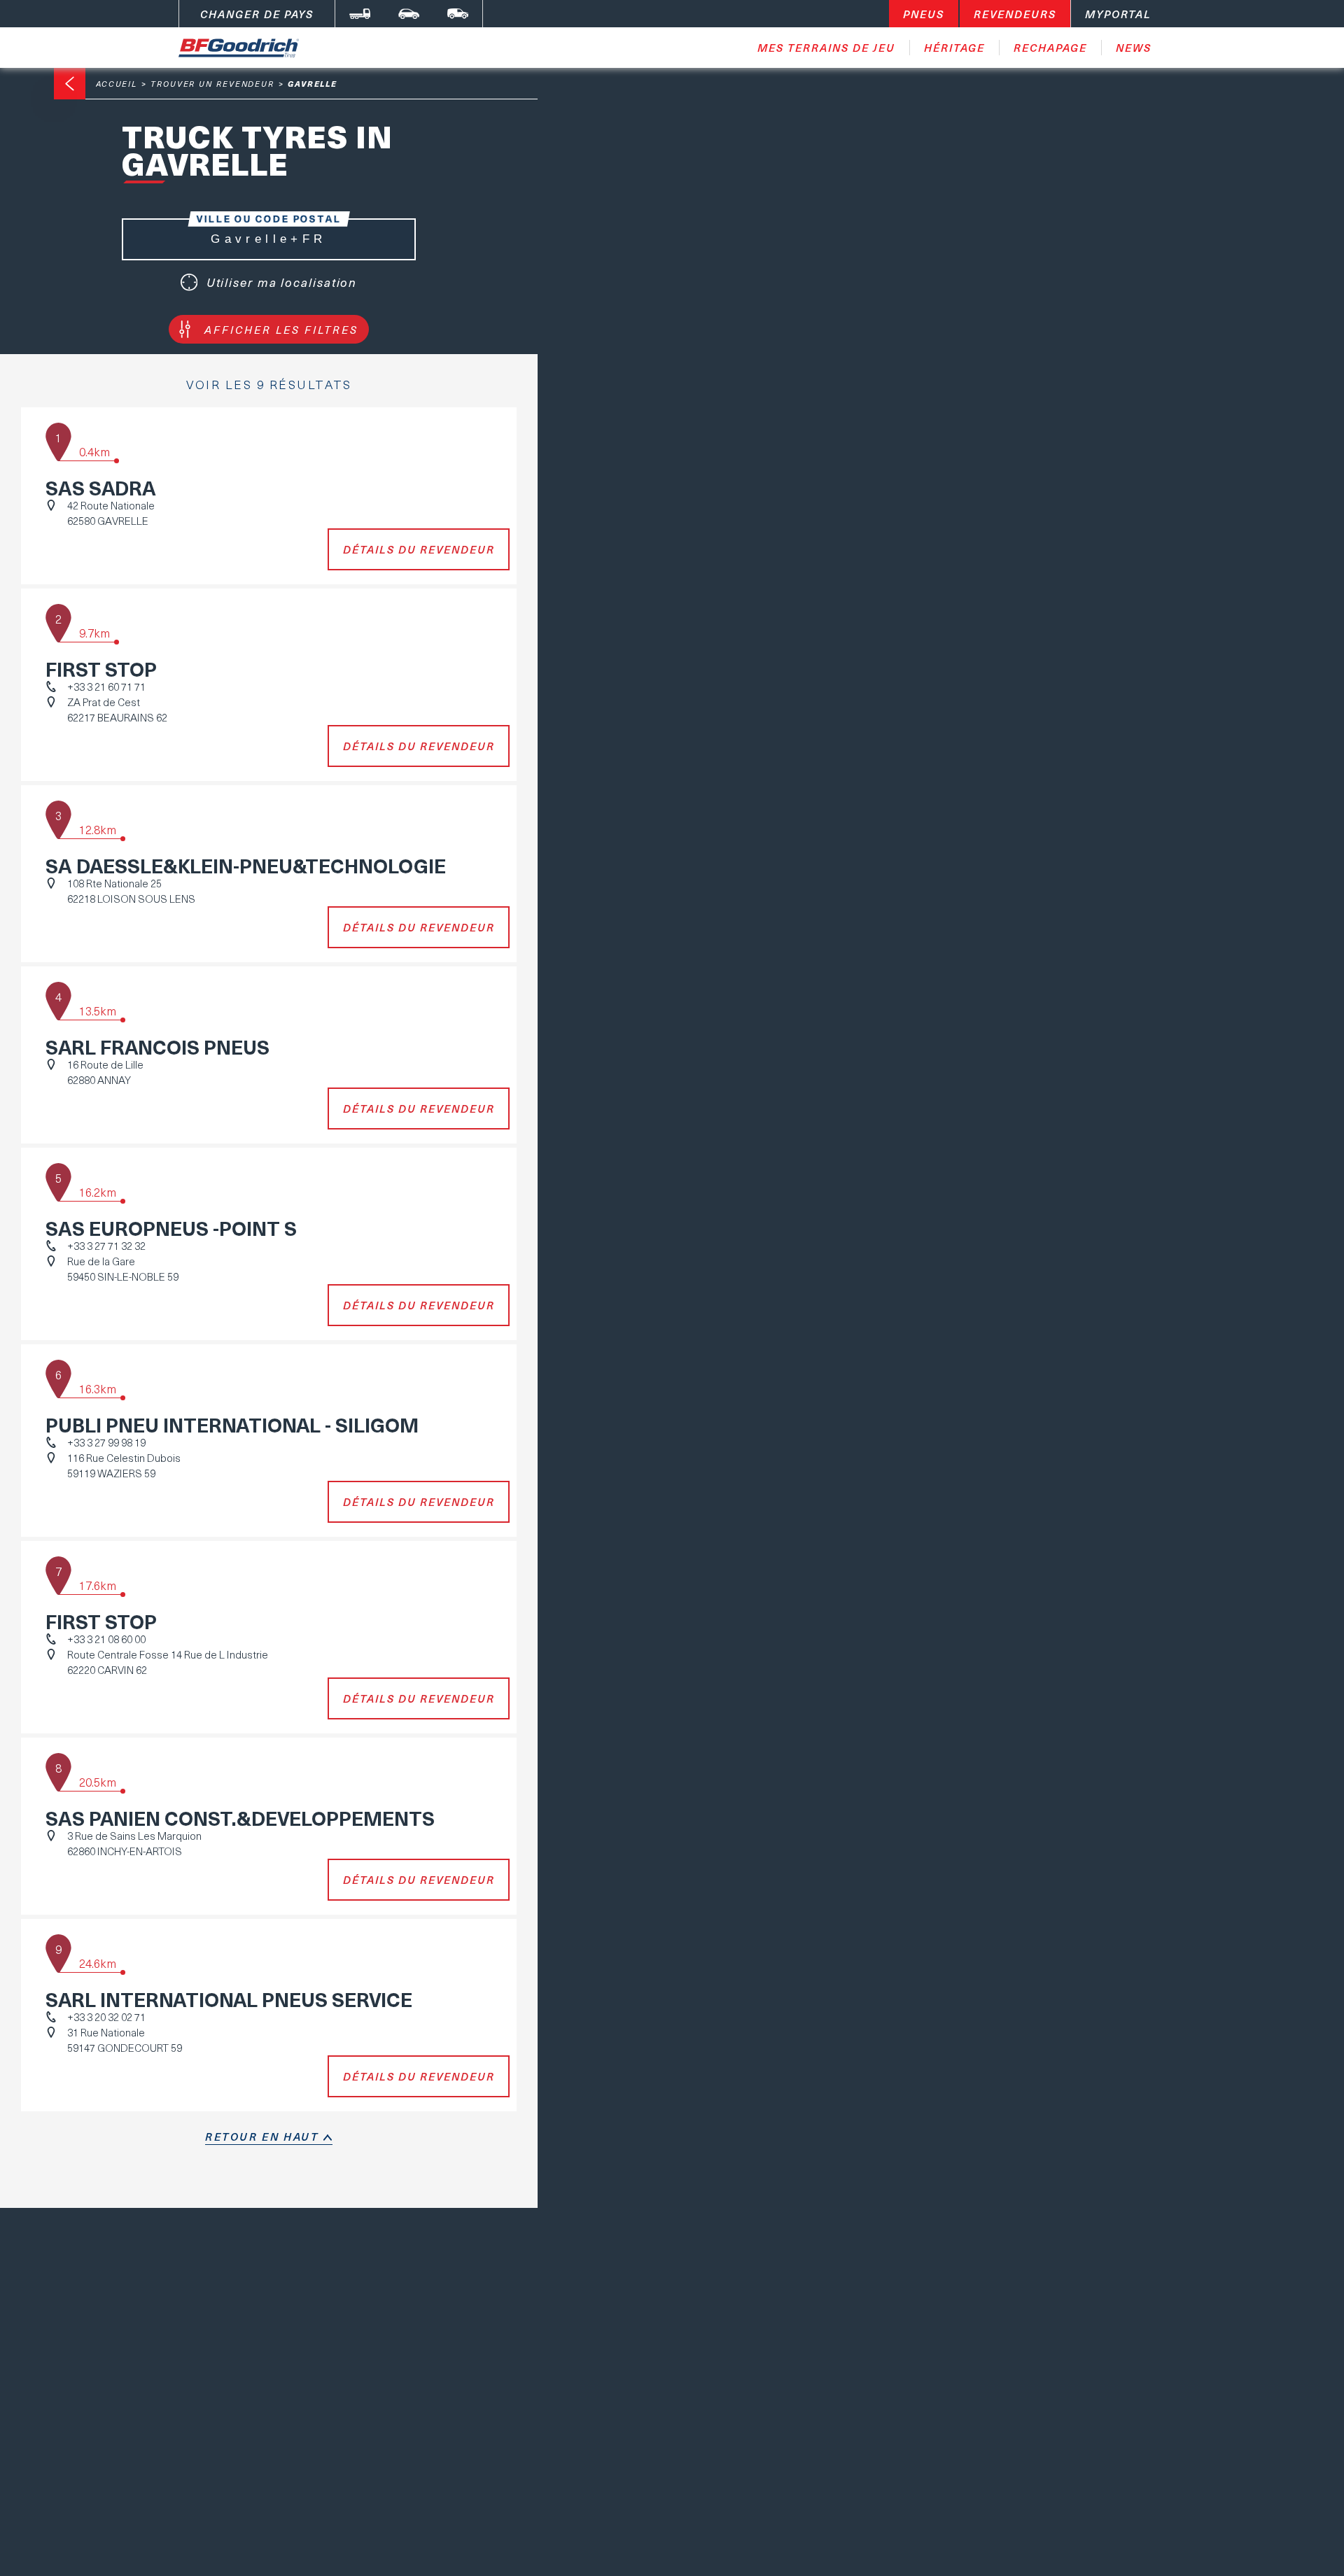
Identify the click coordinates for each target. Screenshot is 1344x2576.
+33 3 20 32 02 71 (106, 2017)
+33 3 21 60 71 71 (106, 687)
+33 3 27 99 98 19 (106, 1442)
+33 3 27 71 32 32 (106, 1246)
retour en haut (262, 2137)
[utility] (458, 14)
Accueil (117, 84)
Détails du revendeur (419, 549)
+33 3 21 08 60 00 (106, 1639)
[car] (409, 14)
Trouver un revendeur (212, 84)
